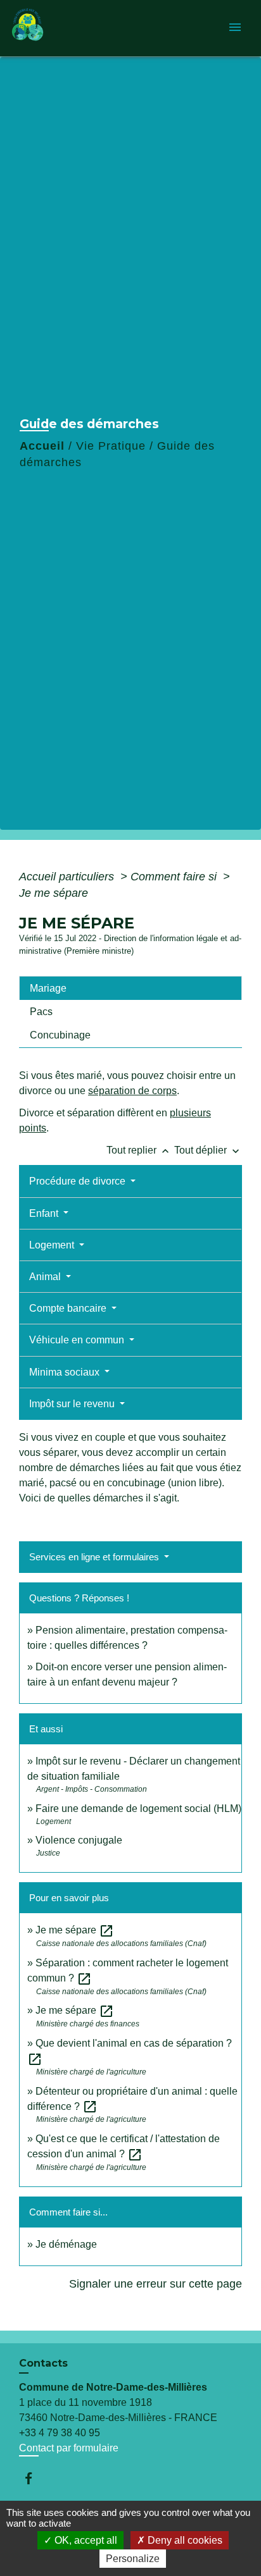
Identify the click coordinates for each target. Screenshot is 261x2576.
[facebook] (35, 2478)
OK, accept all (85, 2540)
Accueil (42, 446)
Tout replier (139, 1150)
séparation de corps (132, 1091)
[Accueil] (58, 28)
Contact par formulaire (69, 2448)
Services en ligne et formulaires (95, 1557)
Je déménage (66, 2244)
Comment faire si (175, 877)
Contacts (43, 2363)
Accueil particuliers (68, 877)
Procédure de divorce (79, 1181)
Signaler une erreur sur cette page (156, 2284)
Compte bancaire (69, 1308)
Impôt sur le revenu (73, 1404)
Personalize (133, 2559)
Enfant (45, 1213)
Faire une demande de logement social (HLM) (138, 1809)
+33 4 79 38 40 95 (60, 2433)
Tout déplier (208, 1150)
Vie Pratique (111, 446)
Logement (53, 1245)
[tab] (130, 988)
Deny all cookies (184, 2540)
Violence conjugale (79, 1840)
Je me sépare (54, 893)
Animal (46, 1277)
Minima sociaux (66, 1372)
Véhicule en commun (78, 1340)
